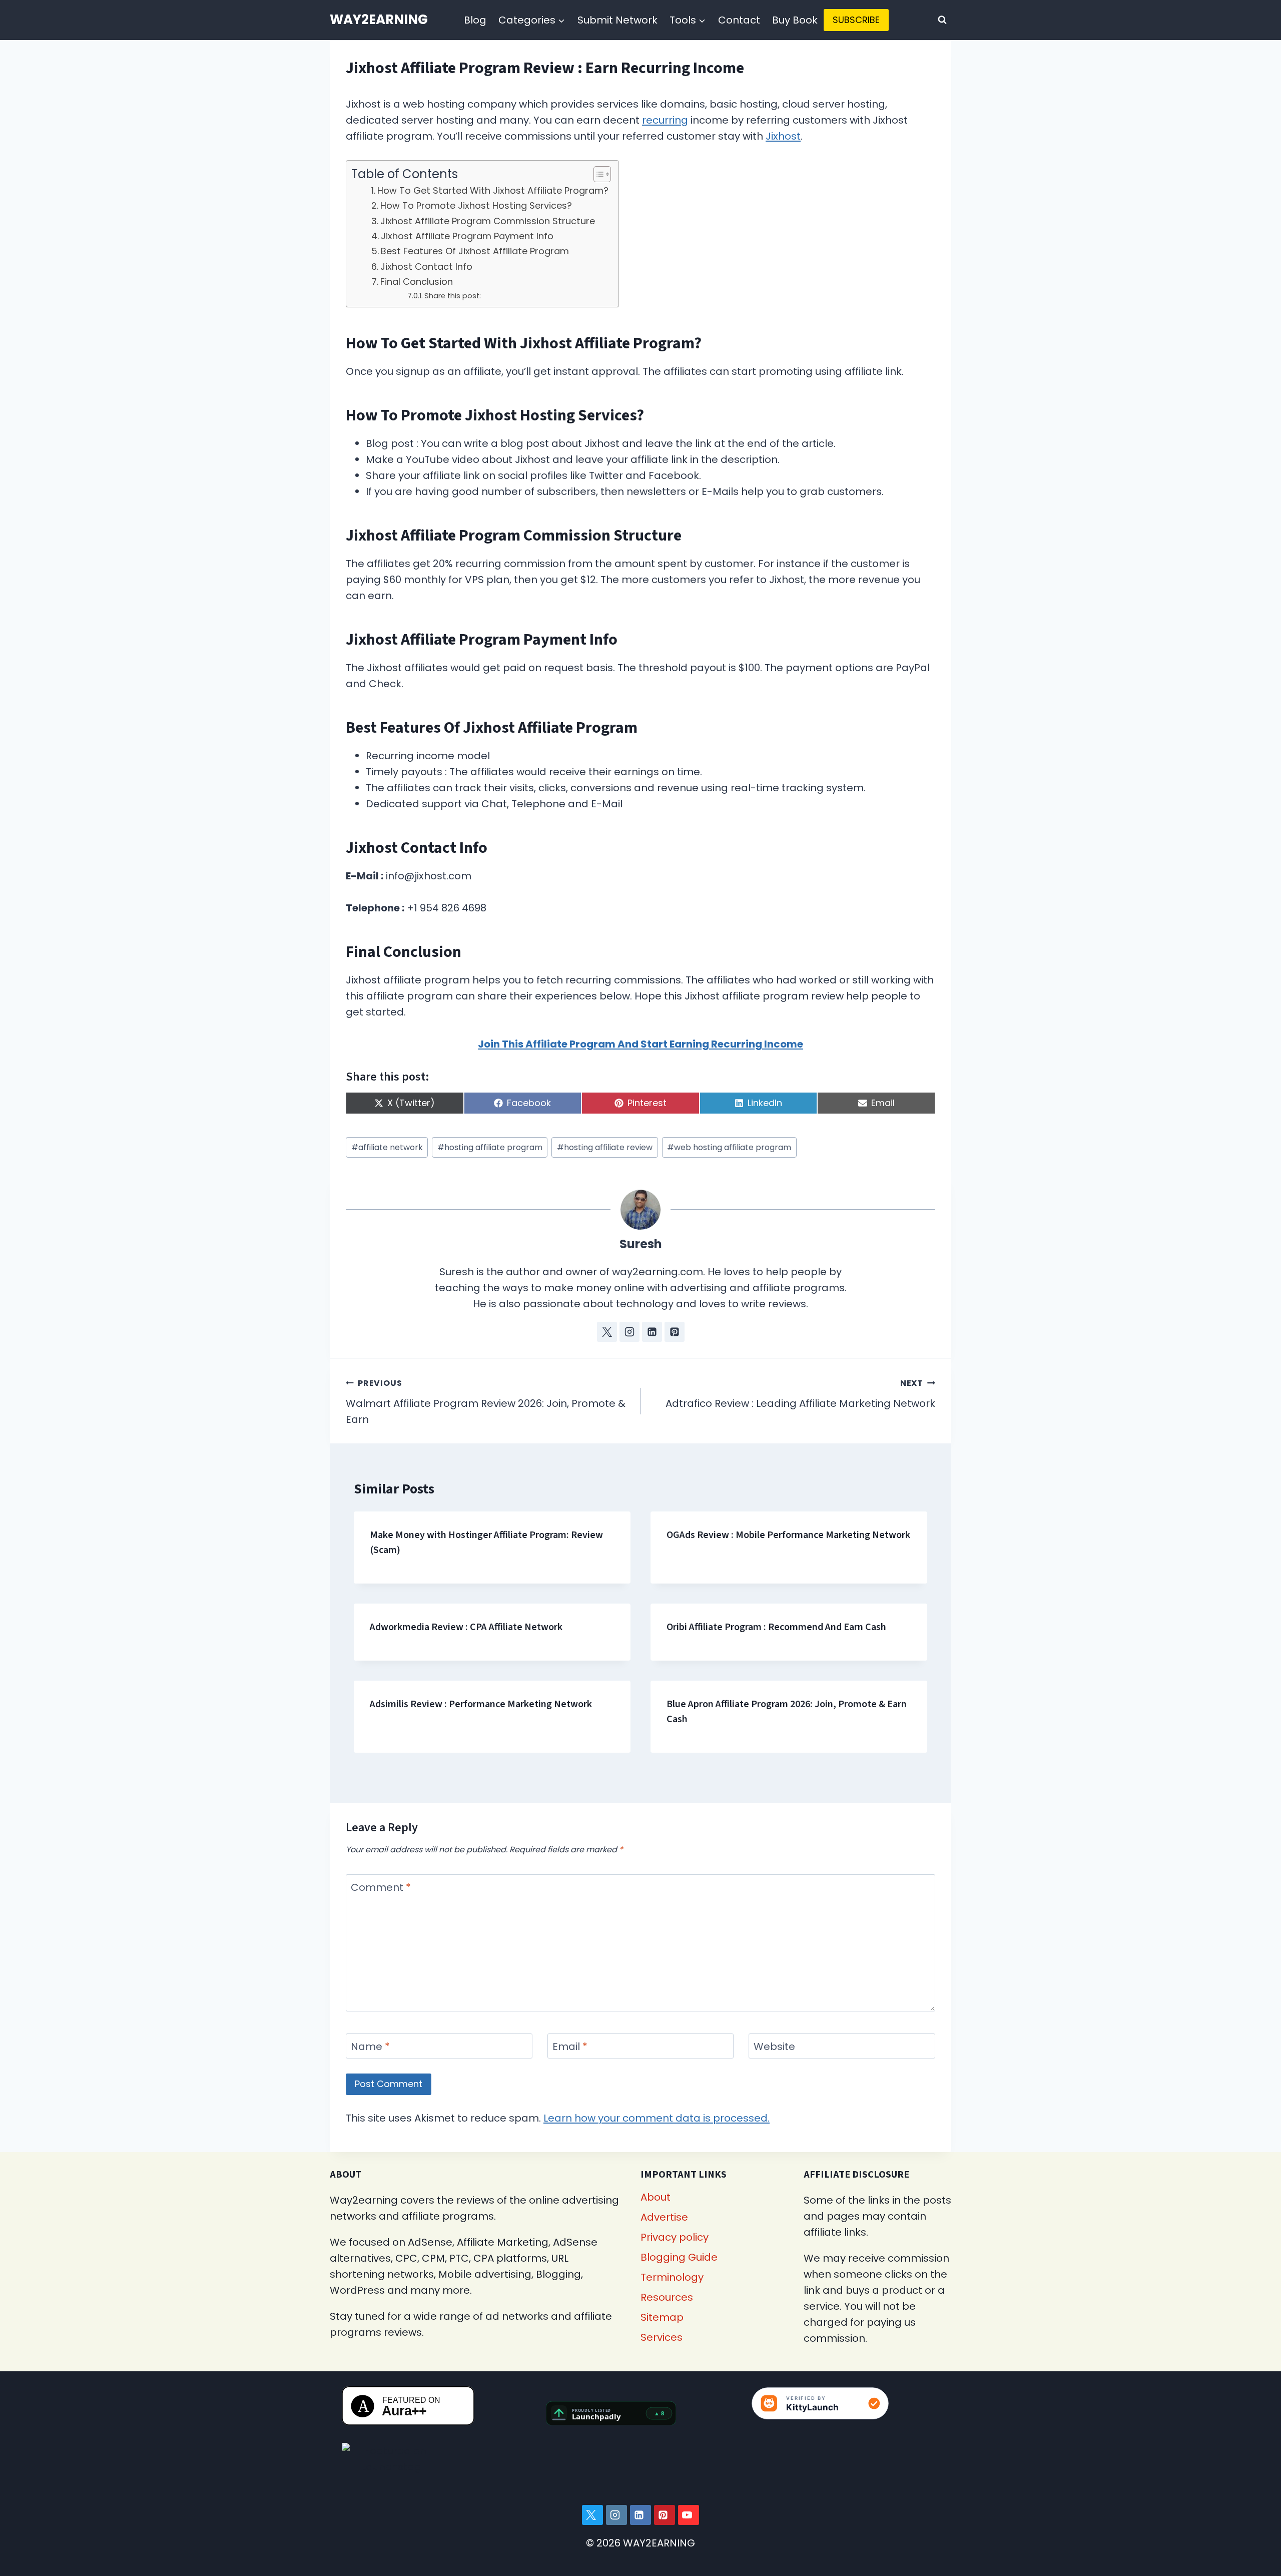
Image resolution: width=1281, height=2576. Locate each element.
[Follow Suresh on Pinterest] (675, 1332)
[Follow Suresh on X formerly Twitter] (607, 1332)
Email (570, 2047)
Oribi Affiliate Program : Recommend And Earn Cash (776, 1627)
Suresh (641, 1244)
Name (370, 2047)
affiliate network (387, 1147)
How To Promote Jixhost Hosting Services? (476, 205)
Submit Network (617, 20)
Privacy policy (675, 2237)
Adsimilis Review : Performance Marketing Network (481, 1704)
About (656, 2197)
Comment (381, 1888)
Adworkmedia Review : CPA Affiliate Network (466, 1627)
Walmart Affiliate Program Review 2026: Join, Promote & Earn (486, 1402)
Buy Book (795, 20)
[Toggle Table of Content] (597, 174)
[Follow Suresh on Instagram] (629, 1332)
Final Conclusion (417, 282)
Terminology (672, 2277)
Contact (739, 20)
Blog (475, 20)
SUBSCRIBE (856, 20)
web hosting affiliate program (729, 1147)
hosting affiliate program (490, 1147)
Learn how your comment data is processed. (657, 2118)
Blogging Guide (679, 2257)
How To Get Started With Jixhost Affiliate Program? (493, 190)
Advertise (664, 2217)
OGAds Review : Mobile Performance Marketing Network (788, 1535)
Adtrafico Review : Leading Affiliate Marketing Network (800, 1394)
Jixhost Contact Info (426, 267)
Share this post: (453, 296)
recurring (665, 120)
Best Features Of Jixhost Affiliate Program (475, 251)
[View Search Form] (942, 20)
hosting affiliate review (605, 1147)
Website (774, 2047)
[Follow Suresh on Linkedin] (652, 1332)
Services (662, 2337)
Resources (667, 2297)
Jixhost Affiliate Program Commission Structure (488, 221)
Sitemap (662, 2317)
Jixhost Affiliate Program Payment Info (467, 236)
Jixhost (783, 136)
